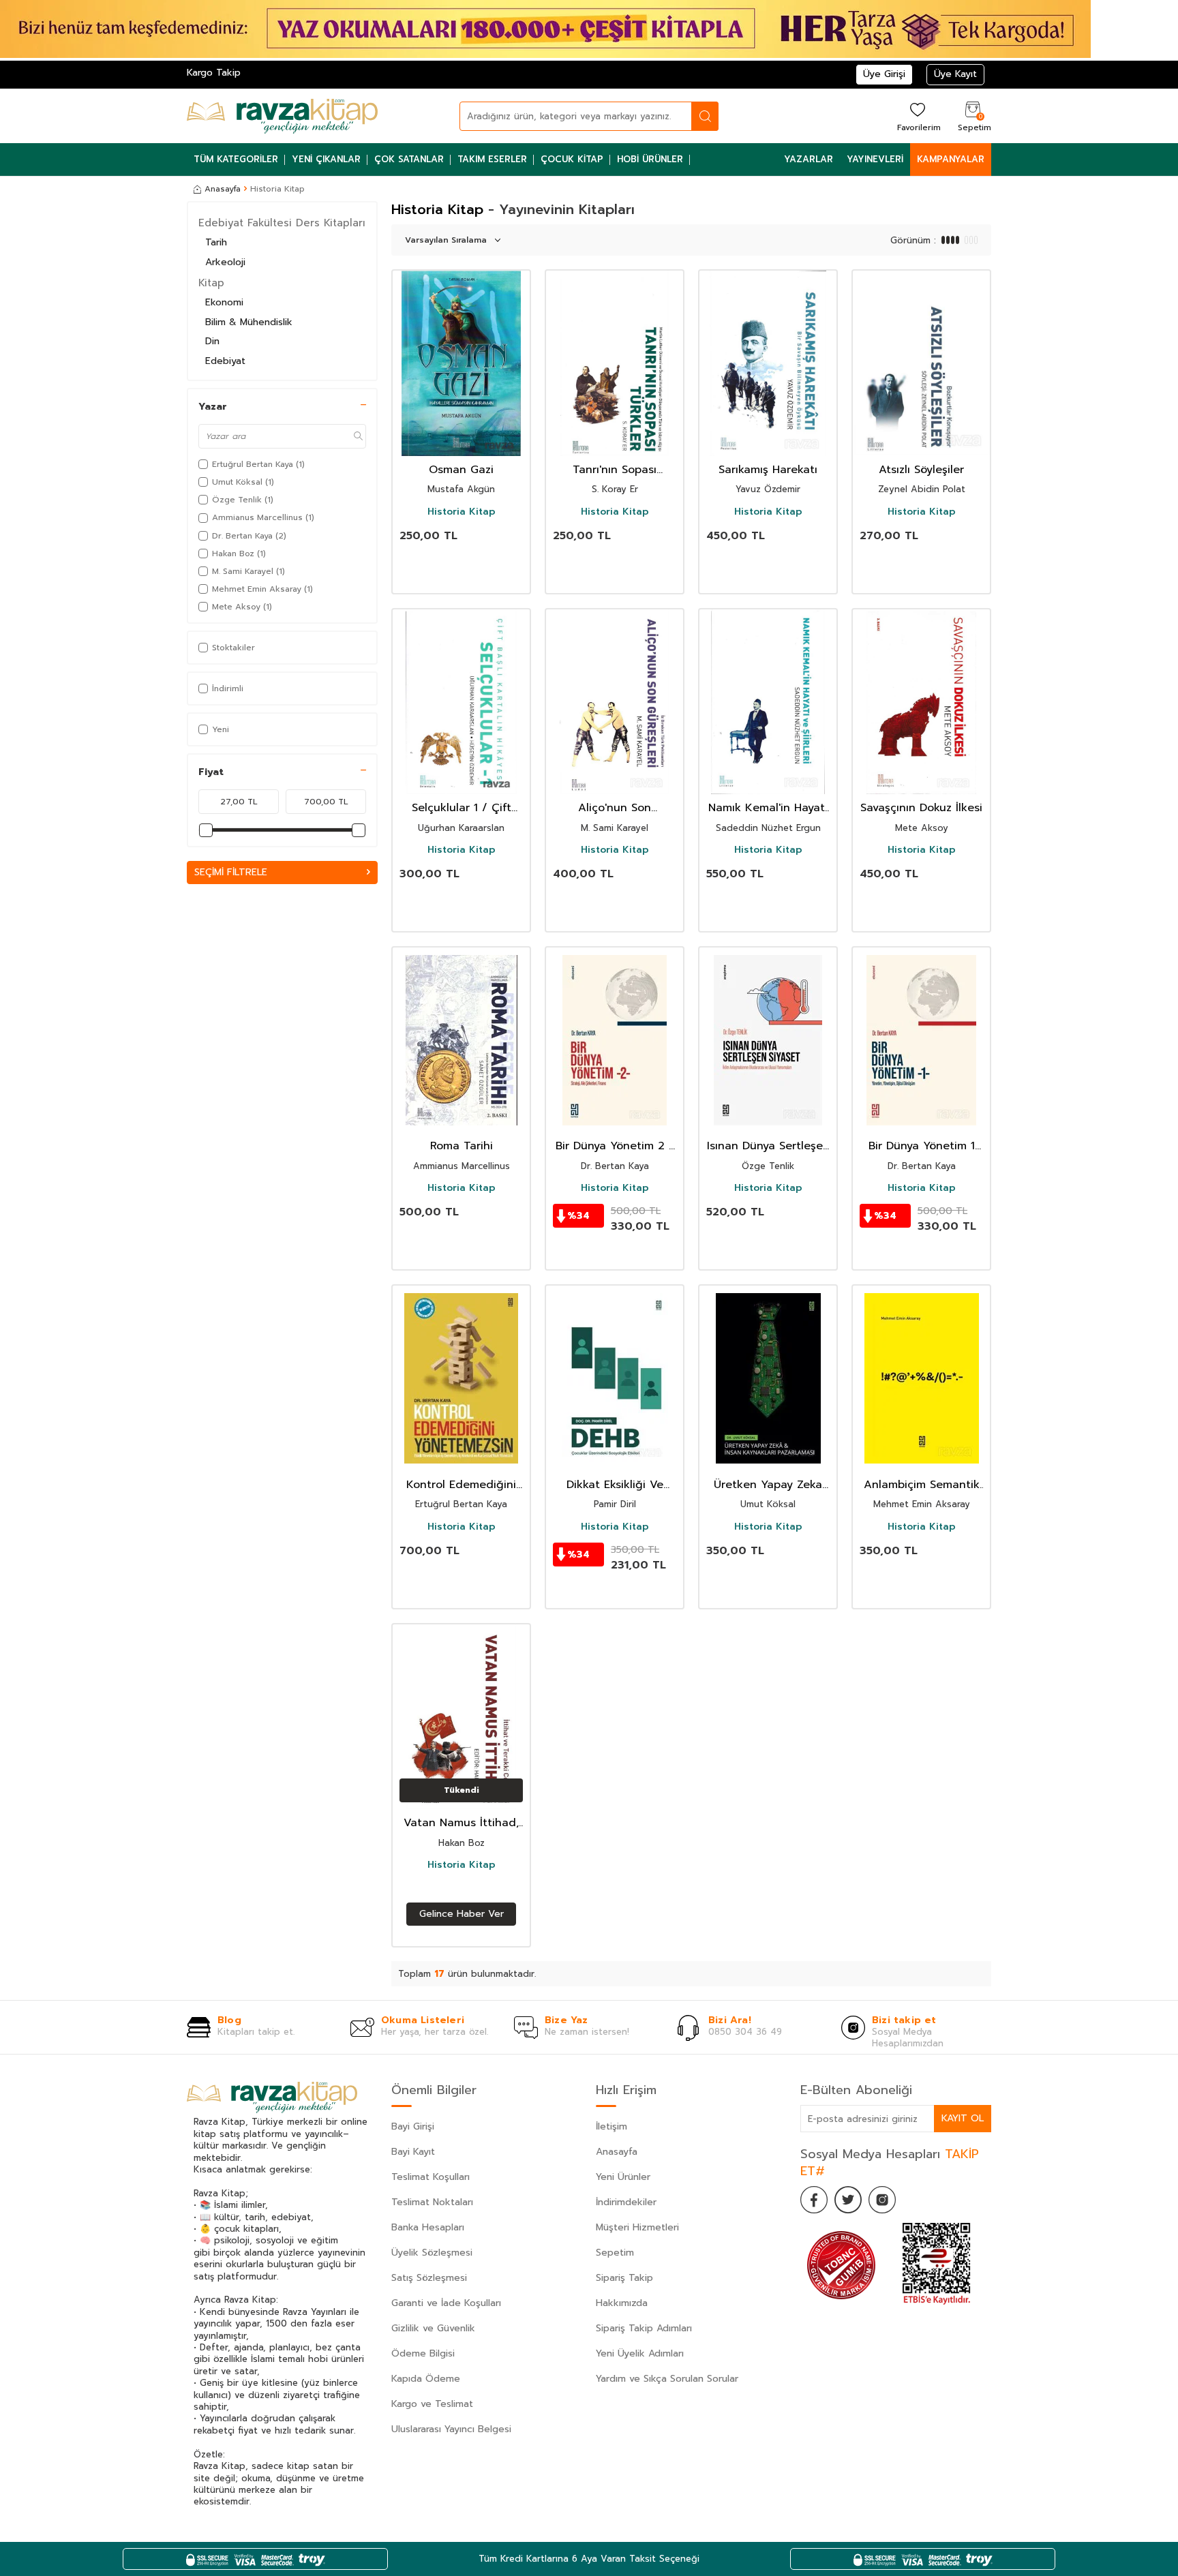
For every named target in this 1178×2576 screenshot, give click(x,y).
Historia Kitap (462, 512)
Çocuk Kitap (572, 159)
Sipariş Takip (624, 2278)
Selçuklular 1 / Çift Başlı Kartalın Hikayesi (462, 808)
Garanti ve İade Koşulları (446, 2303)
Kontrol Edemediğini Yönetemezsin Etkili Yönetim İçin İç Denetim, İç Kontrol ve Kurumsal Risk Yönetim (461, 1485)
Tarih (216, 242)
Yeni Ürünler (623, 2177)
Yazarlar (809, 159)
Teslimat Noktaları (432, 2202)
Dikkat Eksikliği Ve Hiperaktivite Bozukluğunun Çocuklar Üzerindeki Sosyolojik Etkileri (615, 1485)
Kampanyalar (951, 159)
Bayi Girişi (413, 2126)
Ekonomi (224, 302)
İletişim (611, 2126)
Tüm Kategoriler (236, 159)
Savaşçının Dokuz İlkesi (921, 808)
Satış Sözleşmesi (429, 2278)
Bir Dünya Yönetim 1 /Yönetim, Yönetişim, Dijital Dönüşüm (922, 1146)
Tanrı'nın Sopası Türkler (615, 470)
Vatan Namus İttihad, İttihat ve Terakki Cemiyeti (461, 1823)
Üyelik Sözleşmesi (432, 2253)
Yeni (221, 729)
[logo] (282, 116)
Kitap (211, 283)
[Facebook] (814, 2200)
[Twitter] (848, 2200)
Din (212, 341)
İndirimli (228, 688)
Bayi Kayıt (413, 2152)
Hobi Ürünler (650, 159)
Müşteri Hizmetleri (637, 2227)
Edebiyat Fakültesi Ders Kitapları (282, 223)
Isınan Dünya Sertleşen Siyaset (768, 1146)
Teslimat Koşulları (431, 2177)
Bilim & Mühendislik (249, 322)
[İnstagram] (882, 2200)
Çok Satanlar (409, 159)
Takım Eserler (492, 159)
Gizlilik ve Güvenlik (433, 2328)
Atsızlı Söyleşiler (921, 470)
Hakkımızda (622, 2303)
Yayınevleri (875, 159)
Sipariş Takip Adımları (644, 2328)
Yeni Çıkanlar (326, 159)
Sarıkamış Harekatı (768, 470)
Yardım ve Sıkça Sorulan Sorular (667, 2379)
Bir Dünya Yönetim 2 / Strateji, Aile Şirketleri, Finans (615, 1146)
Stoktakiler (233, 648)
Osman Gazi (461, 470)
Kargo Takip (214, 73)
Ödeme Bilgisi (423, 2353)
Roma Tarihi (462, 1146)
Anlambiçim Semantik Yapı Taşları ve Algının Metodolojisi (921, 1485)
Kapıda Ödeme (426, 2379)
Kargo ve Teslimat (432, 2404)
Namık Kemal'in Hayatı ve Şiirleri (768, 808)
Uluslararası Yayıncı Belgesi (451, 2429)
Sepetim (615, 2253)
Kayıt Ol (963, 2118)
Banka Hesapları (428, 2227)
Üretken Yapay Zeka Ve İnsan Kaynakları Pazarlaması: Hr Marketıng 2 (768, 1485)
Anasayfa (223, 189)
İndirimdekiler (626, 2202)
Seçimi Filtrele (231, 872)
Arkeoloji (225, 262)
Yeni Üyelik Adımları (640, 2353)
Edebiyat (225, 361)
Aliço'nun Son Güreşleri (615, 808)
